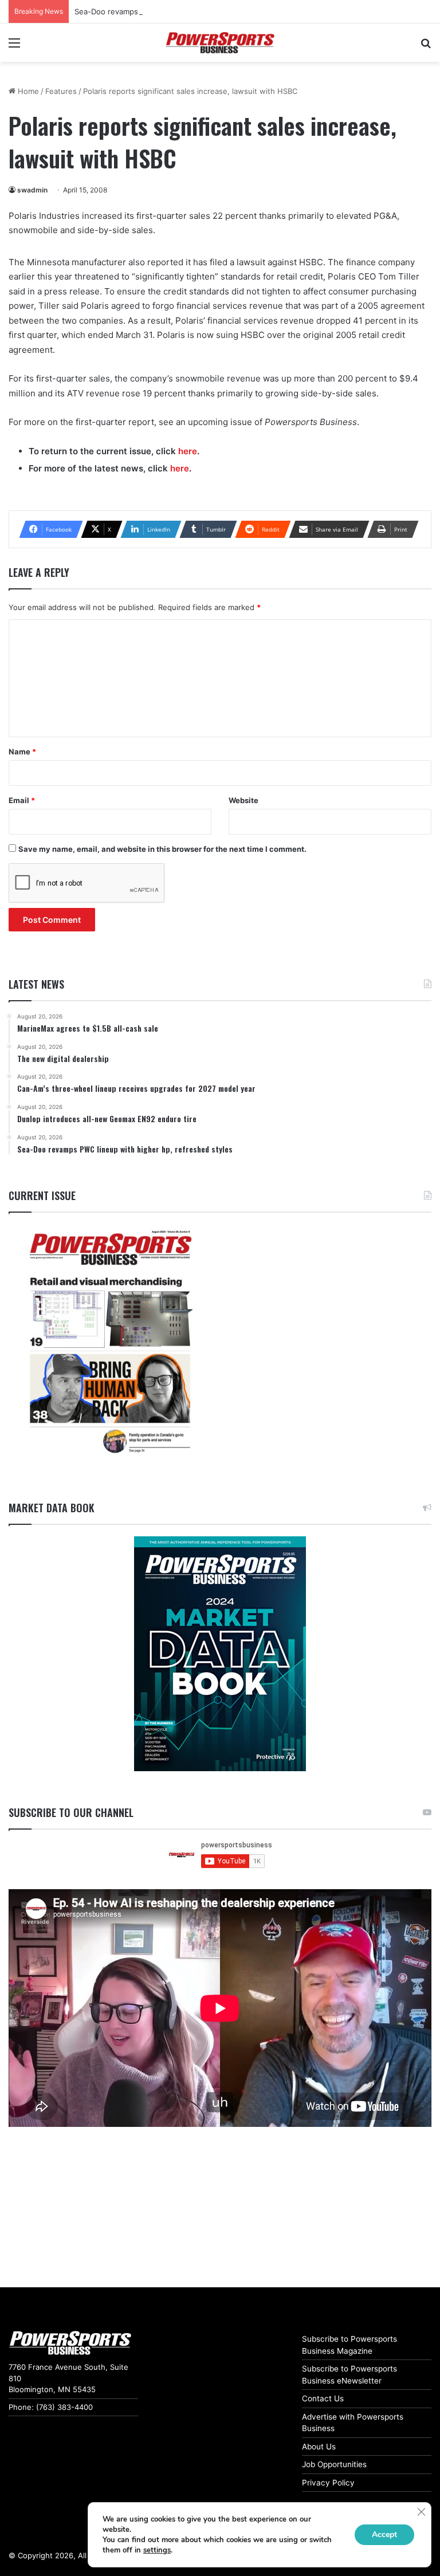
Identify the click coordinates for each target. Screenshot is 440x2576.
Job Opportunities (334, 2464)
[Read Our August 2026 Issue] (110, 1342)
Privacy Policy (328, 2483)
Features (61, 91)
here (188, 451)
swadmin (32, 190)
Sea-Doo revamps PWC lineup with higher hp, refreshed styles (187, 11)
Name (22, 752)
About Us (319, 2447)
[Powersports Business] (220, 43)
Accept (384, 2534)
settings (157, 2550)
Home (27, 91)
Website (243, 800)
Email (22, 800)
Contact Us (323, 2398)
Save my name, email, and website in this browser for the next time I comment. (162, 849)
